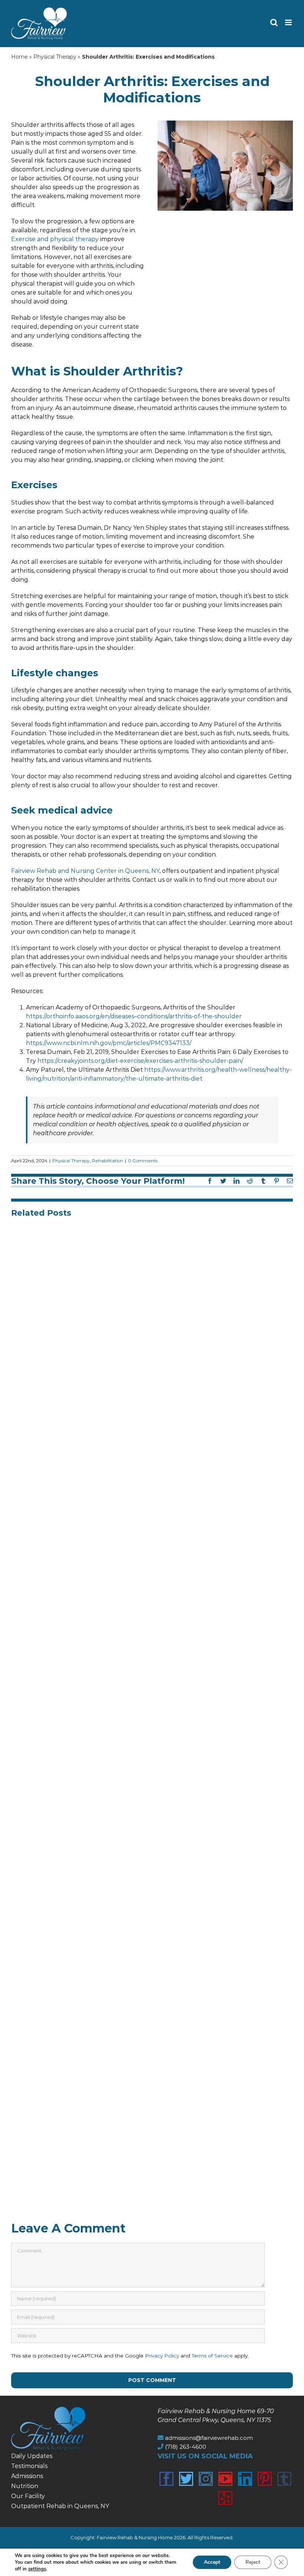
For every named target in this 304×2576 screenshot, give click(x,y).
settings (37, 2569)
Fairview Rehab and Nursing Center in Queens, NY (85, 871)
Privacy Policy (162, 2356)
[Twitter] (186, 2479)
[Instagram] (206, 2479)
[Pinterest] (265, 2479)
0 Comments (143, 1161)
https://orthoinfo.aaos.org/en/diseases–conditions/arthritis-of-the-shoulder (134, 1016)
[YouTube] (225, 2479)
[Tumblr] (284, 2479)
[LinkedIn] (245, 2479)
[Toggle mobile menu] (289, 22)
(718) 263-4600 (186, 2447)
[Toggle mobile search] (274, 22)
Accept (212, 2562)
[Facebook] (166, 2479)
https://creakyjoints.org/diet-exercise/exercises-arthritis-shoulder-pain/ (140, 1061)
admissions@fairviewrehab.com (209, 2438)
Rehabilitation (108, 1161)
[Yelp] (225, 2498)
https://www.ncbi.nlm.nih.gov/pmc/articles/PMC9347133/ (109, 1043)
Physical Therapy (55, 57)
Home (19, 57)
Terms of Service (212, 2356)
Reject (253, 2562)
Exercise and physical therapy (55, 239)
